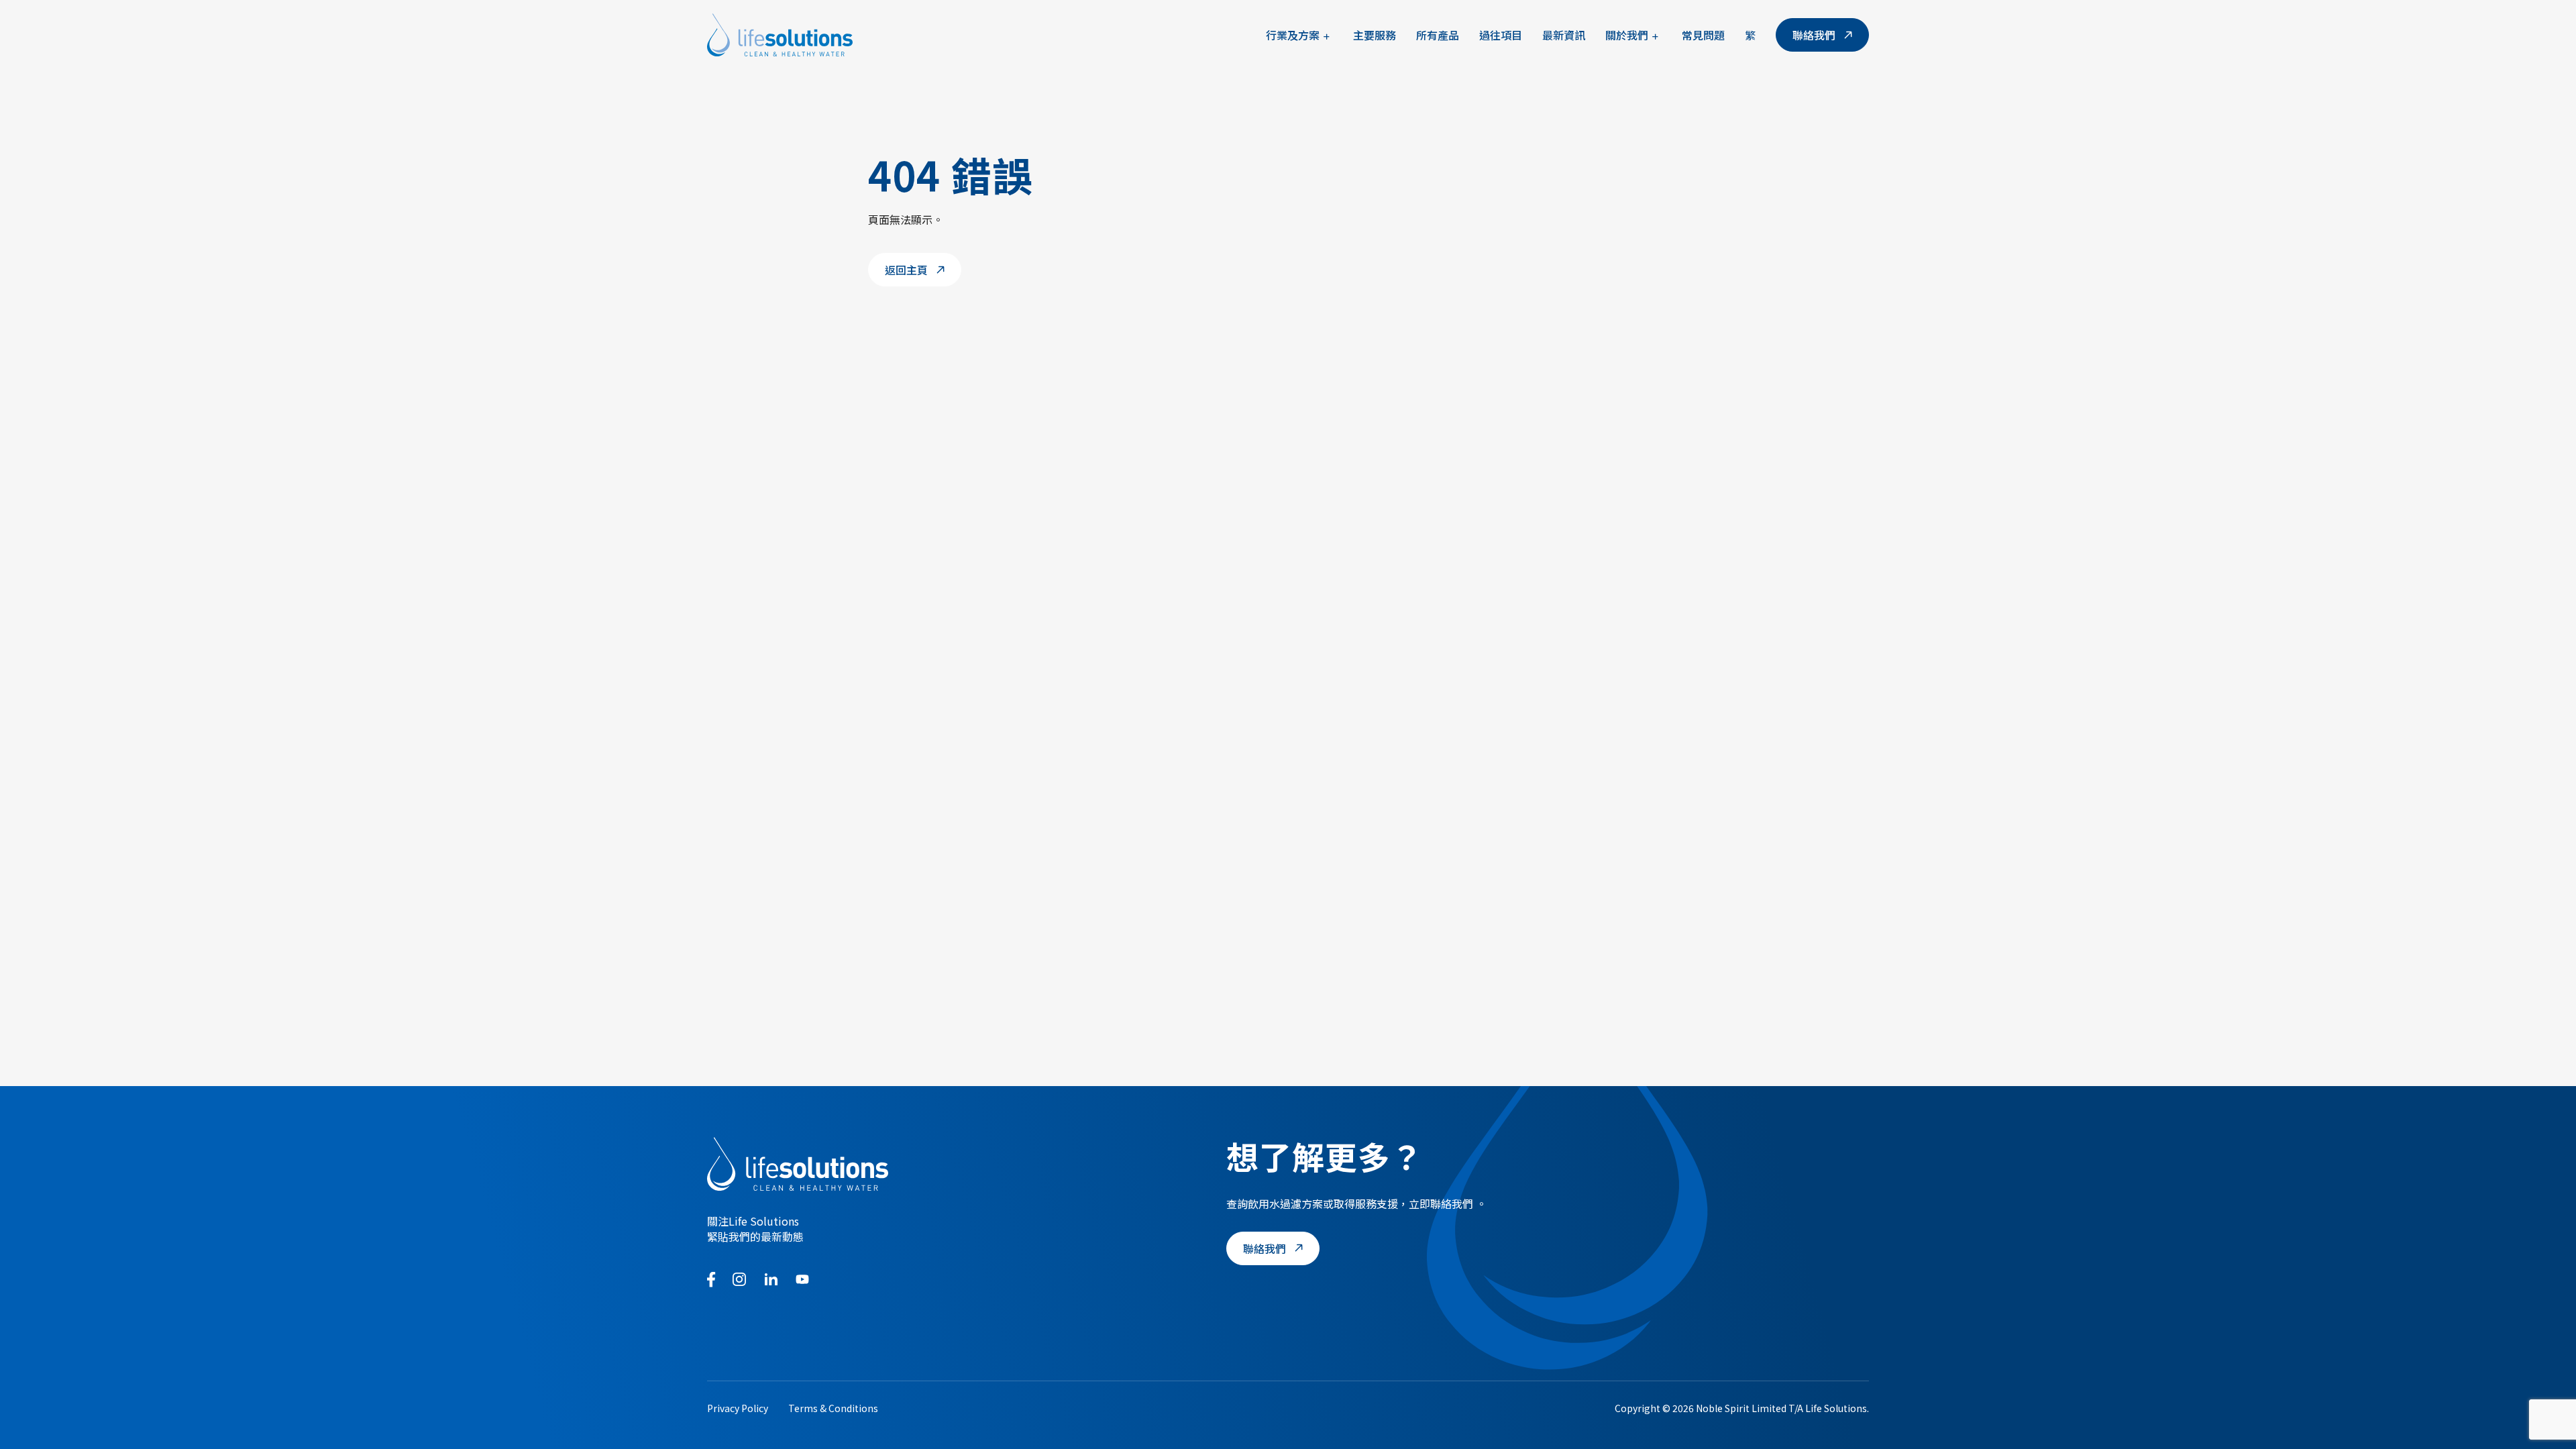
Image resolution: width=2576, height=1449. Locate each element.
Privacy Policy (738, 1408)
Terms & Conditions (833, 1408)
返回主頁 (906, 270)
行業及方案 (1293, 35)
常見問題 (1703, 35)
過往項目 (1501, 35)
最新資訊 (1564, 35)
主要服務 (1375, 35)
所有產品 (1438, 35)
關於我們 (1627, 35)
